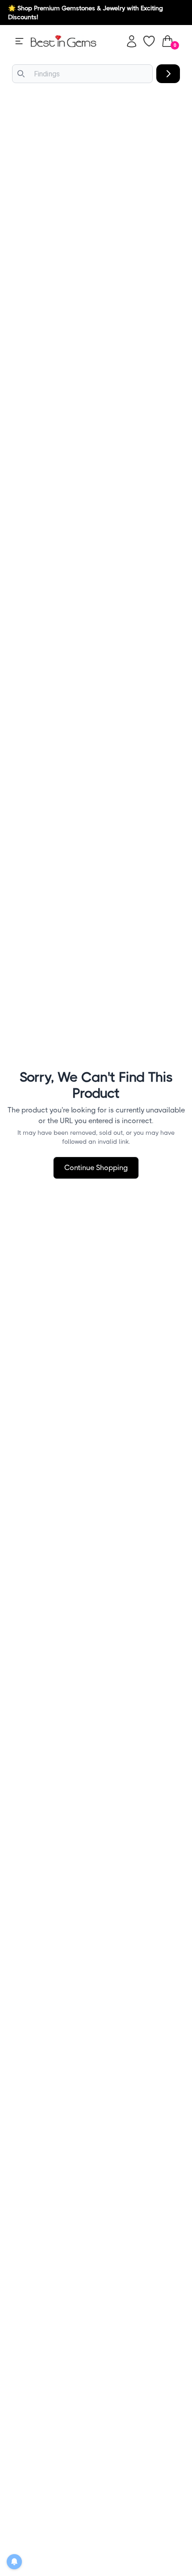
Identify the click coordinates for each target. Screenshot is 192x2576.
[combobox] (82, 74)
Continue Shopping (96, 1168)
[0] (167, 41)
